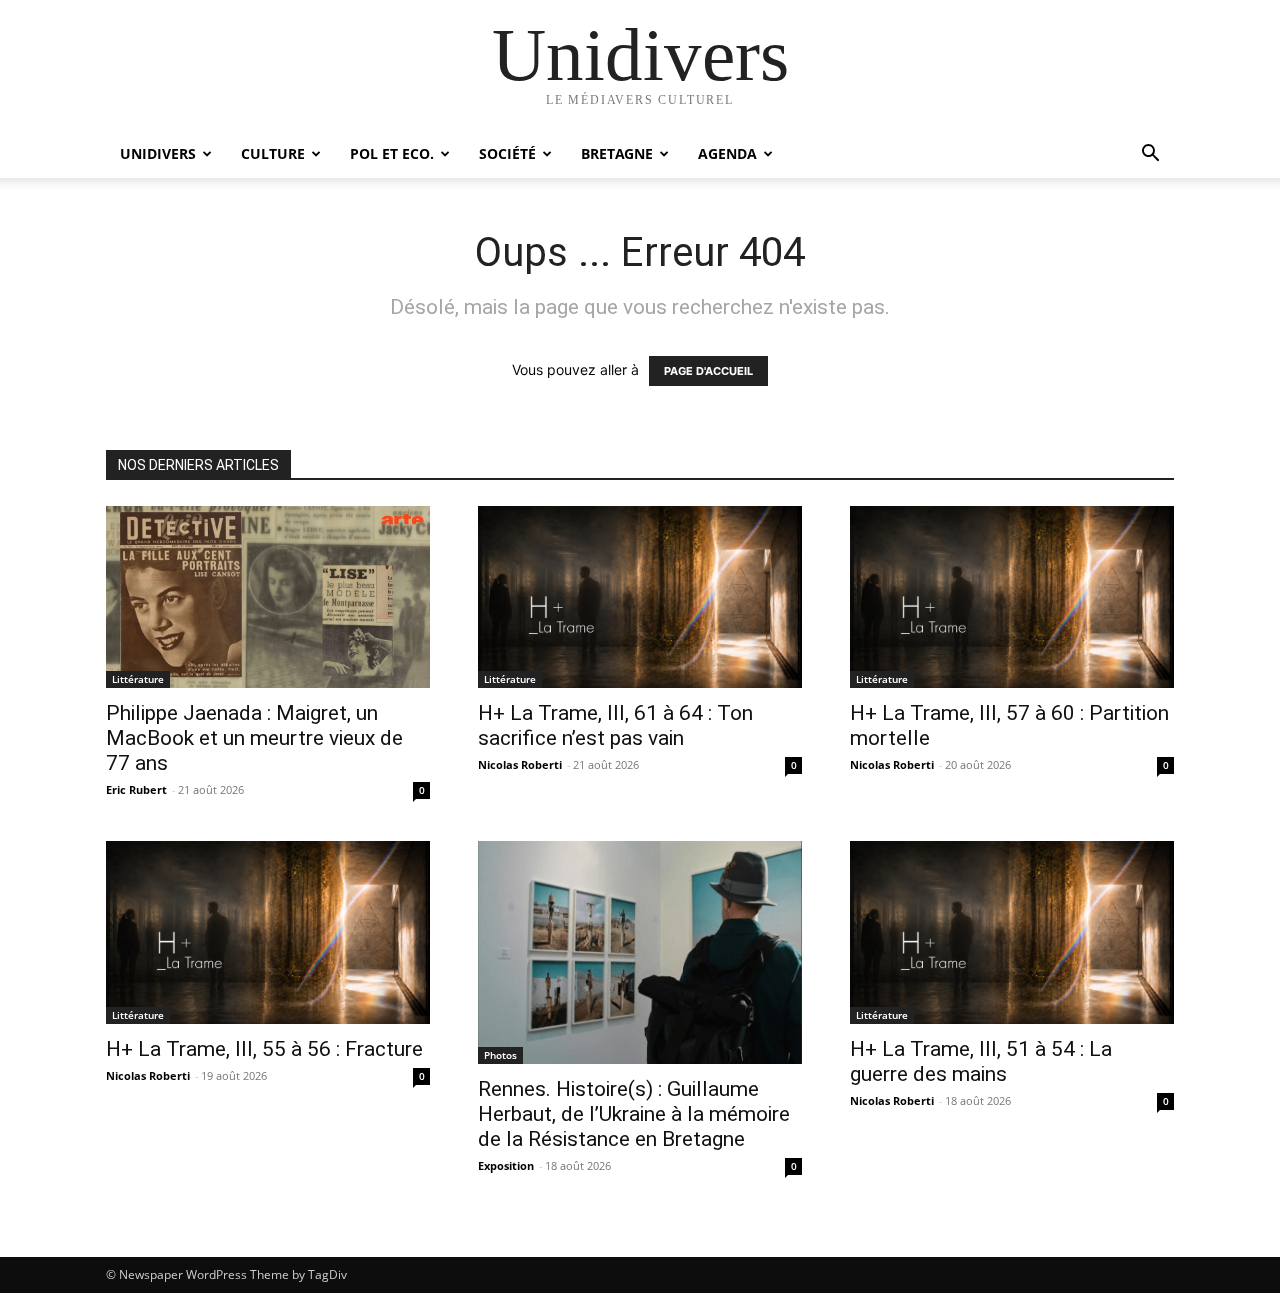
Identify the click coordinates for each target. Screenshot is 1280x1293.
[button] (1150, 155)
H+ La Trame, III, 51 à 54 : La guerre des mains (981, 1061)
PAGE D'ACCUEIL (708, 371)
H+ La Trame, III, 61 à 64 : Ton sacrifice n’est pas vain (615, 725)
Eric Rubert (136, 789)
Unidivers (158, 153)
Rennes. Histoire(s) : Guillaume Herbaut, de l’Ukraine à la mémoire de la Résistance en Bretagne (634, 1114)
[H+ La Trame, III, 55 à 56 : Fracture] (268, 932)
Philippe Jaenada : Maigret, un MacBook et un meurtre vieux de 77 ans (254, 738)
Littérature (138, 679)
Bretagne (617, 153)
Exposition (506, 1165)
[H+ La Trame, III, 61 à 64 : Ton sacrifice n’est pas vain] (640, 597)
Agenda (727, 153)
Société (507, 153)
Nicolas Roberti (520, 764)
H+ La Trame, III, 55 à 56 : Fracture (264, 1049)
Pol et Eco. (392, 153)
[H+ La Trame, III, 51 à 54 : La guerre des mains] (1012, 932)
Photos (500, 1055)
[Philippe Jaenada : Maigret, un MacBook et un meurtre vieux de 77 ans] (268, 597)
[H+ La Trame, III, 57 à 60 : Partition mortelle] (1012, 597)
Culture (273, 153)
